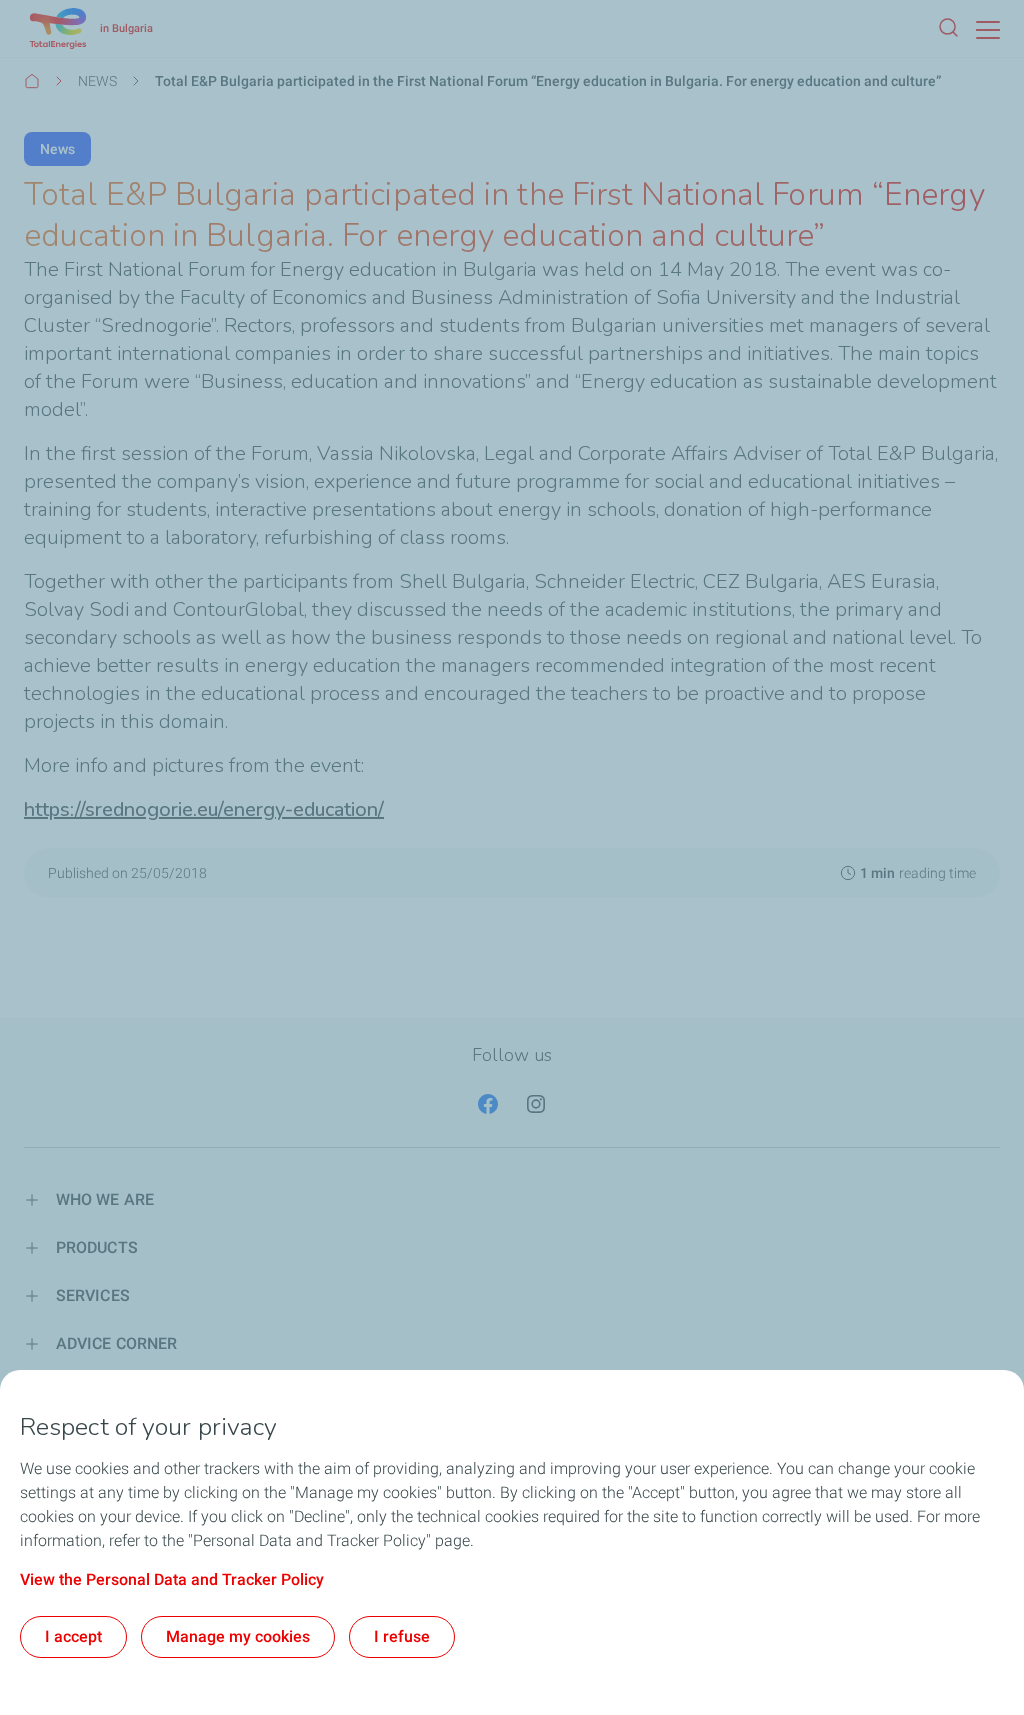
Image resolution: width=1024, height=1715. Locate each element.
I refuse (402, 1636)
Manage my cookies (238, 1636)
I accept (73, 1636)
